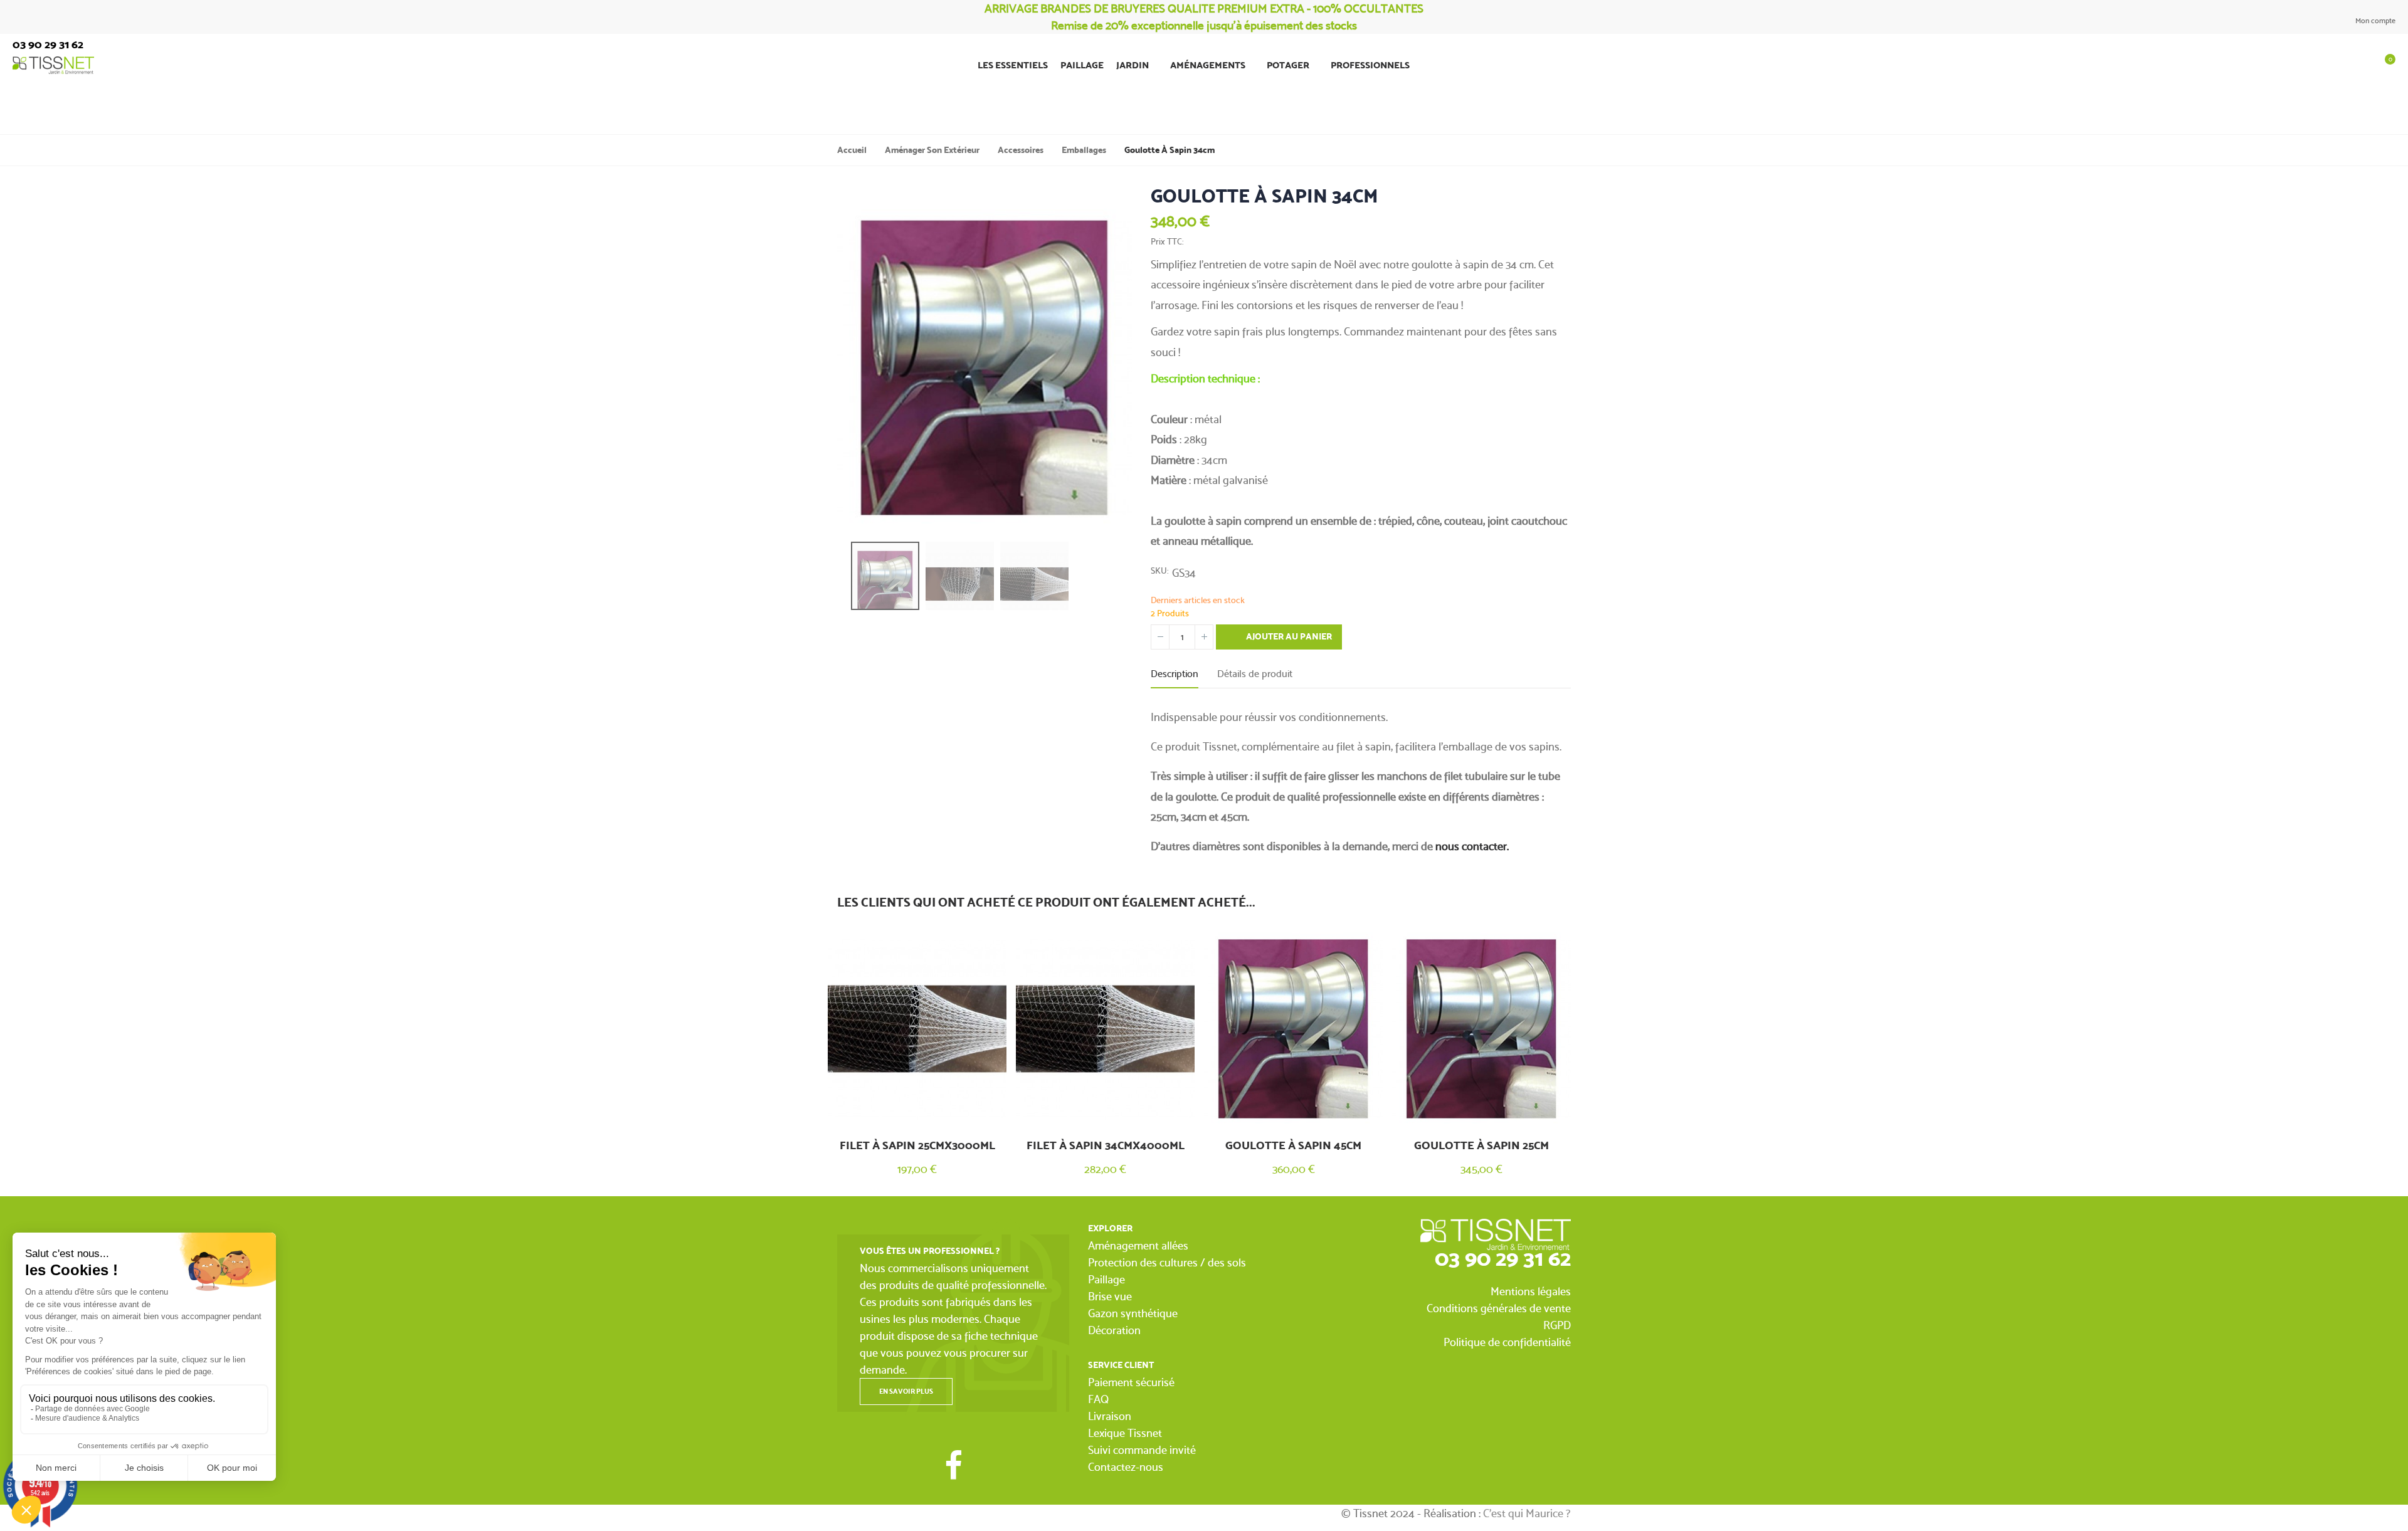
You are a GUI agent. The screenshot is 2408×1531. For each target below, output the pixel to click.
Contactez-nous (1126, 1467)
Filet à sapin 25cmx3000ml (917, 1145)
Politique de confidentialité (1507, 1342)
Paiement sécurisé (1131, 1382)
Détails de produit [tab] (1255, 674)
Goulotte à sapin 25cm (1481, 1145)
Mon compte (2374, 21)
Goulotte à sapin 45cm (1293, 1145)
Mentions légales (1531, 1291)
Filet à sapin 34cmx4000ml (1106, 1145)
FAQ (1098, 1399)
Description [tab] (1175, 674)
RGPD (1557, 1325)
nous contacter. (1472, 846)
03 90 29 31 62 (1503, 1258)
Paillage (1106, 1279)
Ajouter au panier (1288, 637)
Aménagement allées (1138, 1245)
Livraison (1110, 1416)
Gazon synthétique (1133, 1313)
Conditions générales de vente (1499, 1308)
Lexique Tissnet (1125, 1433)
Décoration (1114, 1330)
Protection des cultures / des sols (1167, 1262)
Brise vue (1110, 1296)
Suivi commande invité (1142, 1450)
